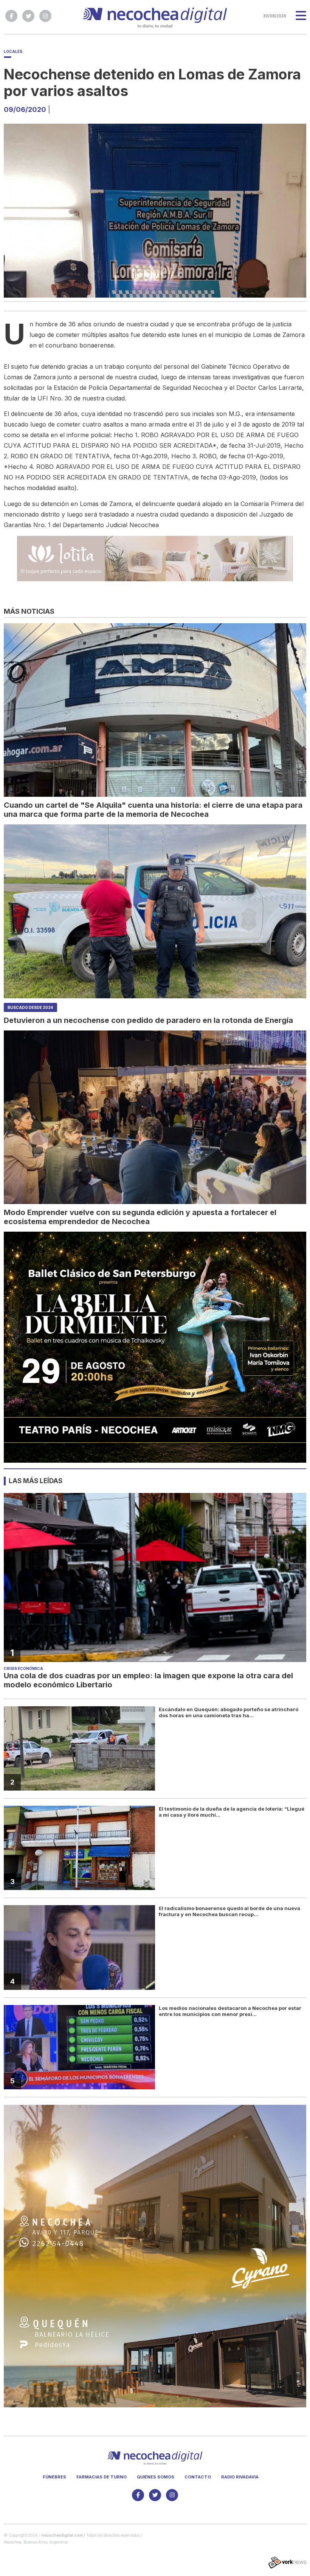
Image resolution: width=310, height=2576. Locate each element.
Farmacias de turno (102, 2477)
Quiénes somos (156, 2477)
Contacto (198, 2477)
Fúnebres (54, 2477)
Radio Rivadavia (240, 2477)
